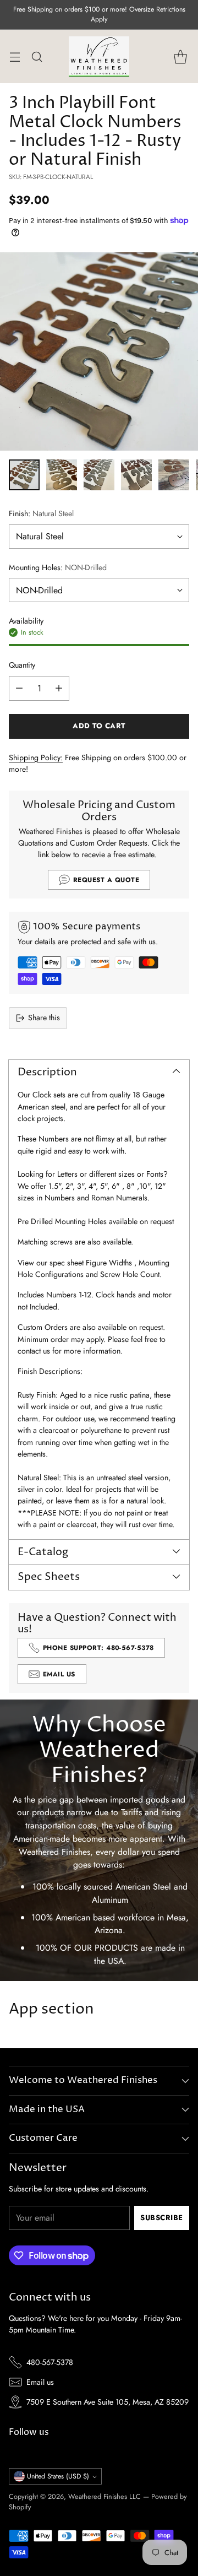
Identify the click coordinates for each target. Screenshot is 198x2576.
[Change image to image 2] (62, 475)
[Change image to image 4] (136, 475)
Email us (40, 2382)
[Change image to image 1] (24, 475)
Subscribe (162, 2218)
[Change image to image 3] (99, 475)
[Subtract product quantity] (19, 688)
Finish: (41, 513)
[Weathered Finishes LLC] (99, 56)
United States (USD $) (58, 2476)
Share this (44, 1018)
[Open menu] (15, 56)
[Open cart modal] (180, 56)
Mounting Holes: (58, 567)
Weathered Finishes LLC (105, 2496)
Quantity (22, 665)
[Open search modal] (37, 56)
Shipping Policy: (36, 757)
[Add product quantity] (59, 688)
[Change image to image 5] (174, 475)
